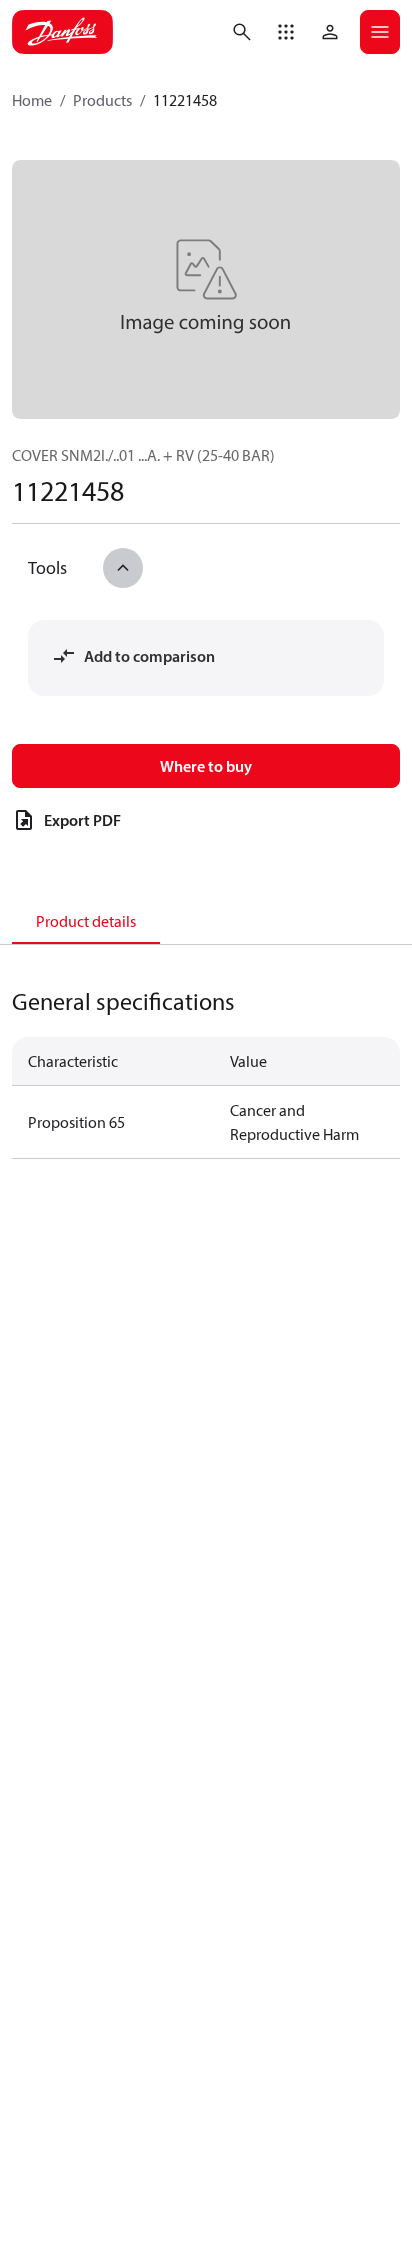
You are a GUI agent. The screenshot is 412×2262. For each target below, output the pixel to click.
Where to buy (206, 766)
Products (102, 100)
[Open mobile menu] (380, 32)
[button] (286, 32)
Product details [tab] (86, 921)
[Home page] (62, 32)
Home (32, 100)
